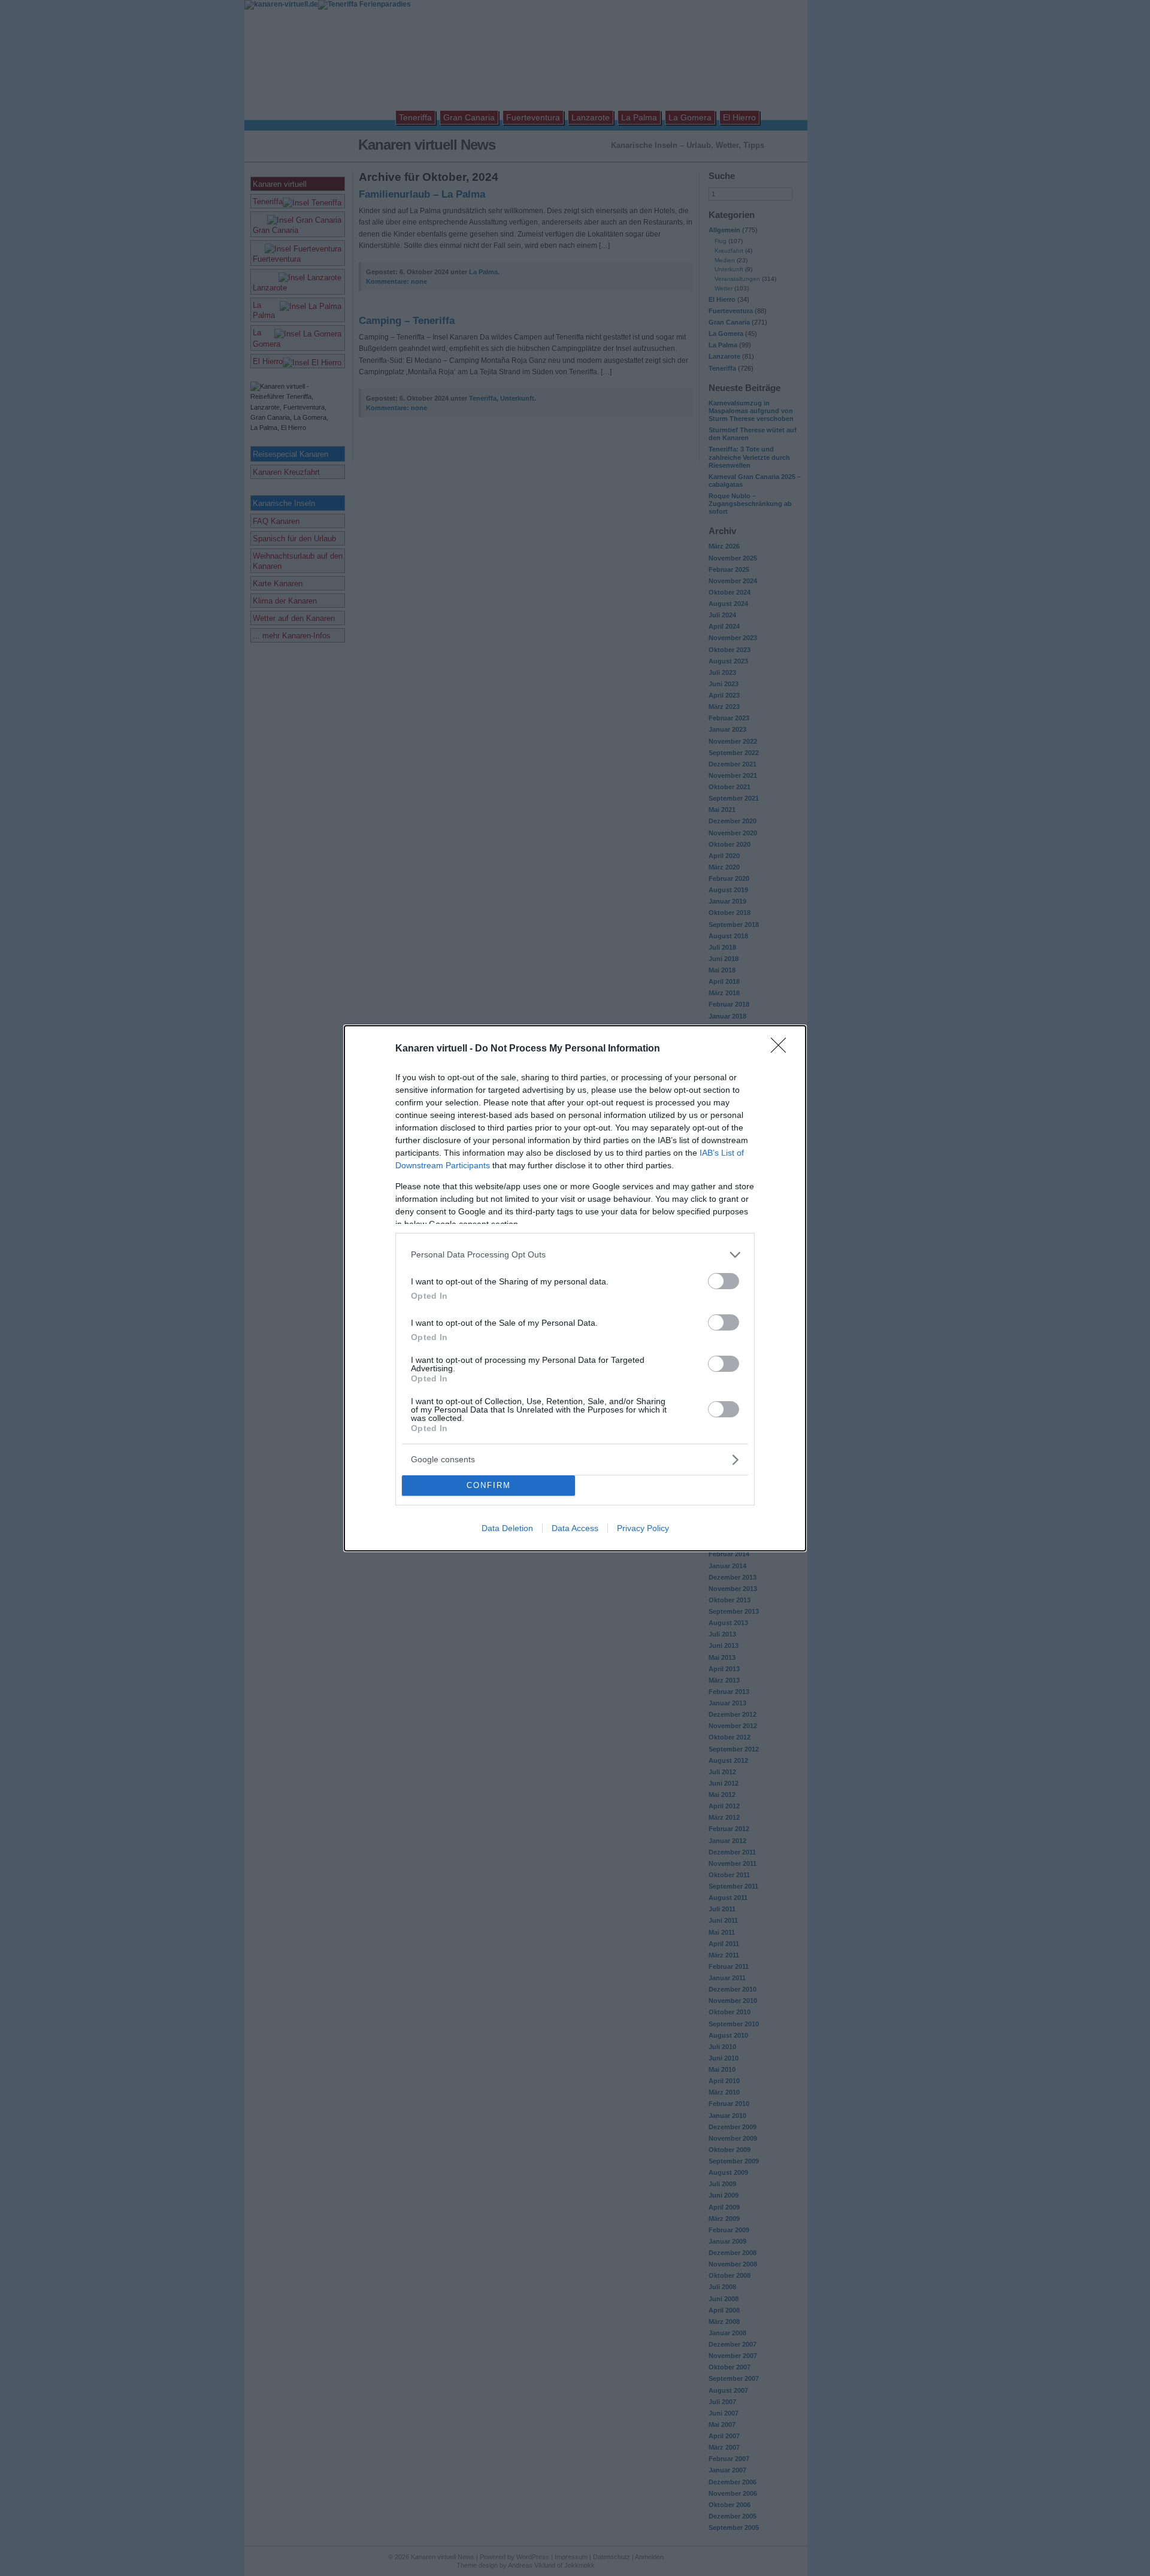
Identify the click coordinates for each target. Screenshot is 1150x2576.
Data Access (575, 1528)
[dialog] (575, 1288)
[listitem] (575, 1255)
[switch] (724, 1281)
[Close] (782, 1049)
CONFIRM (489, 1485)
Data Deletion (507, 1528)
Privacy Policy (643, 1528)
